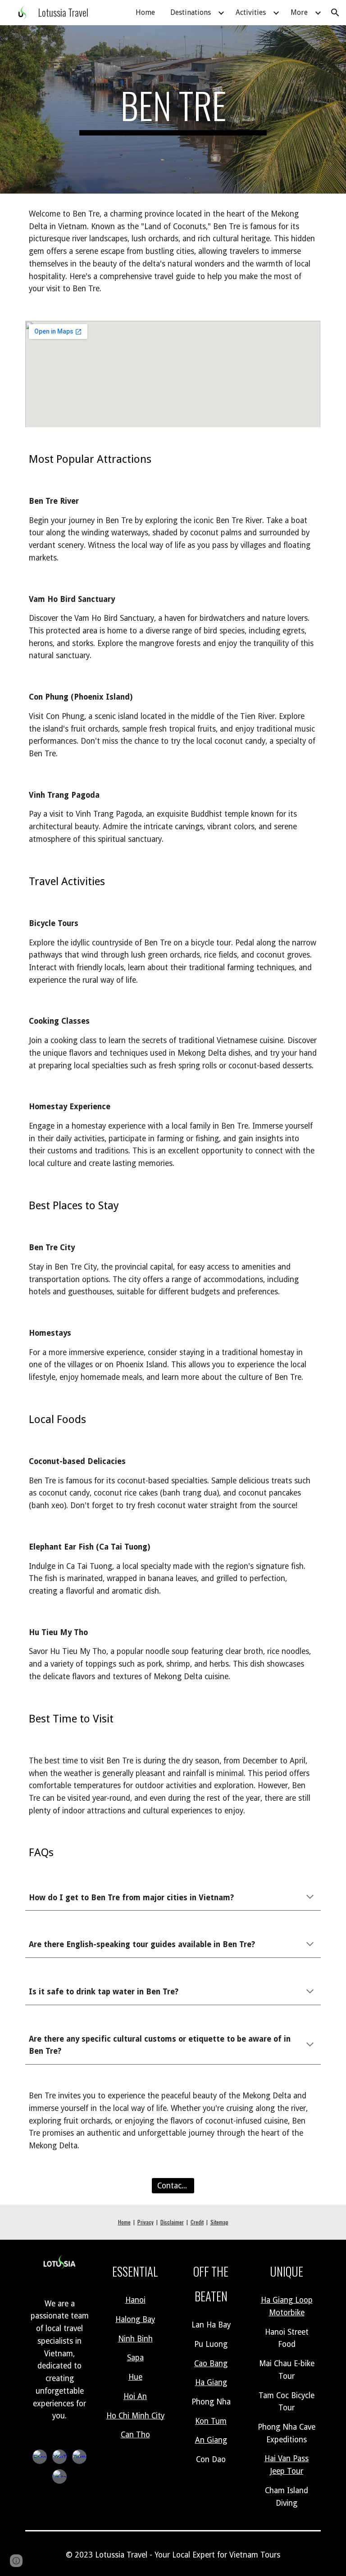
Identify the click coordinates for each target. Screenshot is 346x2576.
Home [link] (145, 12)
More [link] (299, 12)
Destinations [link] (191, 12)
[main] (173, 109)
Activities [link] (251, 12)
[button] (335, 13)
